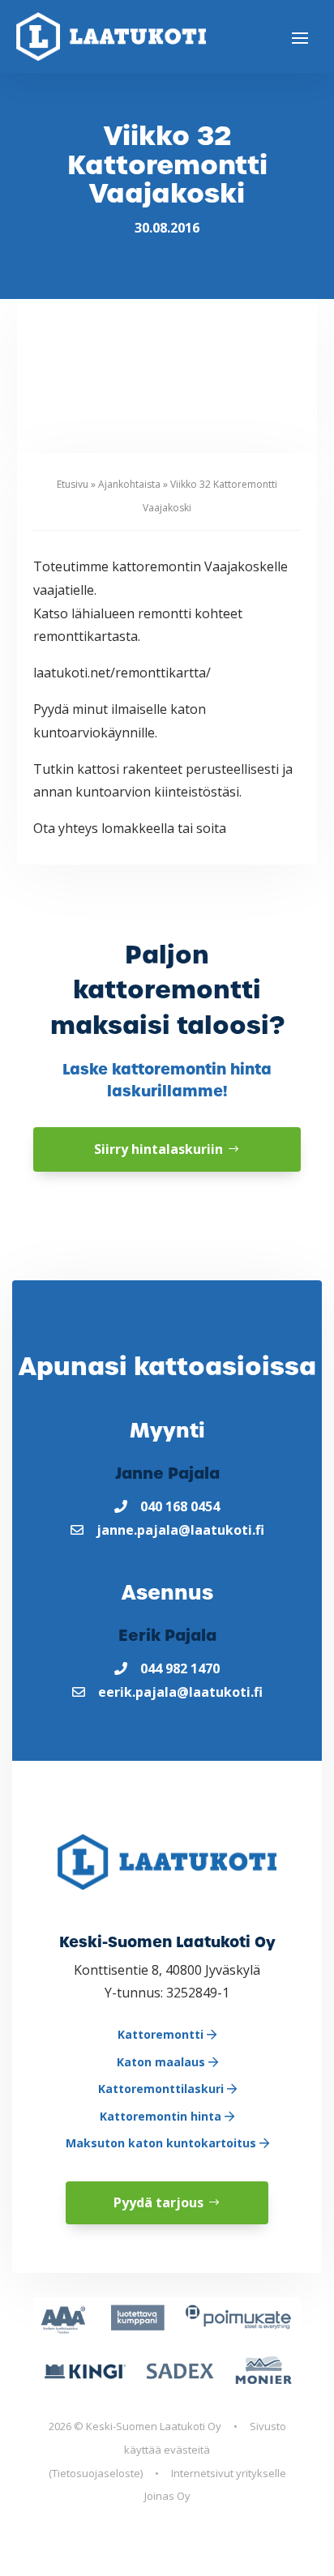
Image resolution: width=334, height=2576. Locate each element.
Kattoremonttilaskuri (163, 2089)
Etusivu (73, 484)
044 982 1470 (180, 1668)
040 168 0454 (180, 1506)
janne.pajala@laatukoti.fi (180, 1530)
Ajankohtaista (129, 484)
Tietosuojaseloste (96, 2473)
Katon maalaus (163, 2062)
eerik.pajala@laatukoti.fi (180, 1692)
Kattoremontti (162, 2034)
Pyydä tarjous (158, 2202)
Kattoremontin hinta (162, 2116)
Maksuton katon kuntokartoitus (163, 2143)
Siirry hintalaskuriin (158, 1149)
